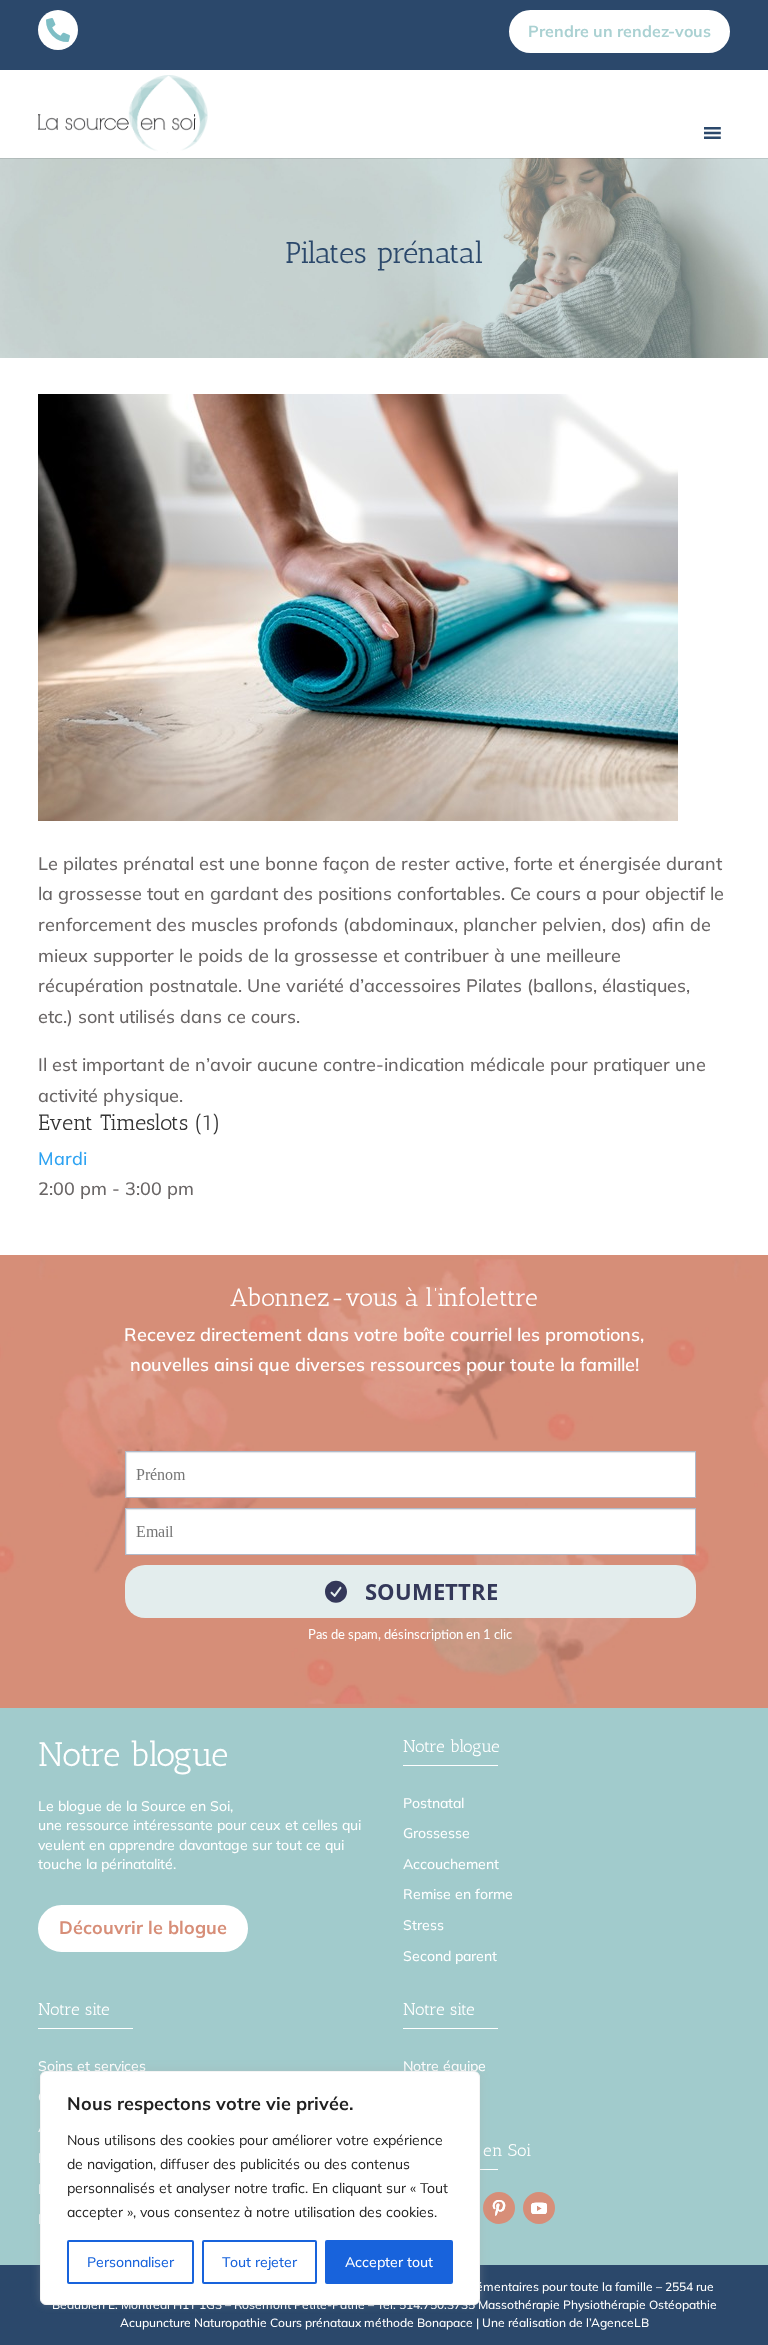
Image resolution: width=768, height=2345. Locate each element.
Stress (423, 1925)
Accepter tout (389, 2262)
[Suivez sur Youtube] (539, 2208)
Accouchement (451, 1864)
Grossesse (436, 1833)
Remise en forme (458, 1894)
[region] (260, 2188)
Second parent (450, 1956)
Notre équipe (444, 2066)
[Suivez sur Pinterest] (499, 2208)
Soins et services (92, 2066)
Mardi (62, 1158)
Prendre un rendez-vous (619, 31)
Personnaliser (130, 2262)
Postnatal (433, 1803)
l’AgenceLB (617, 2322)
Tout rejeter (259, 2262)
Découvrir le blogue (143, 1927)
